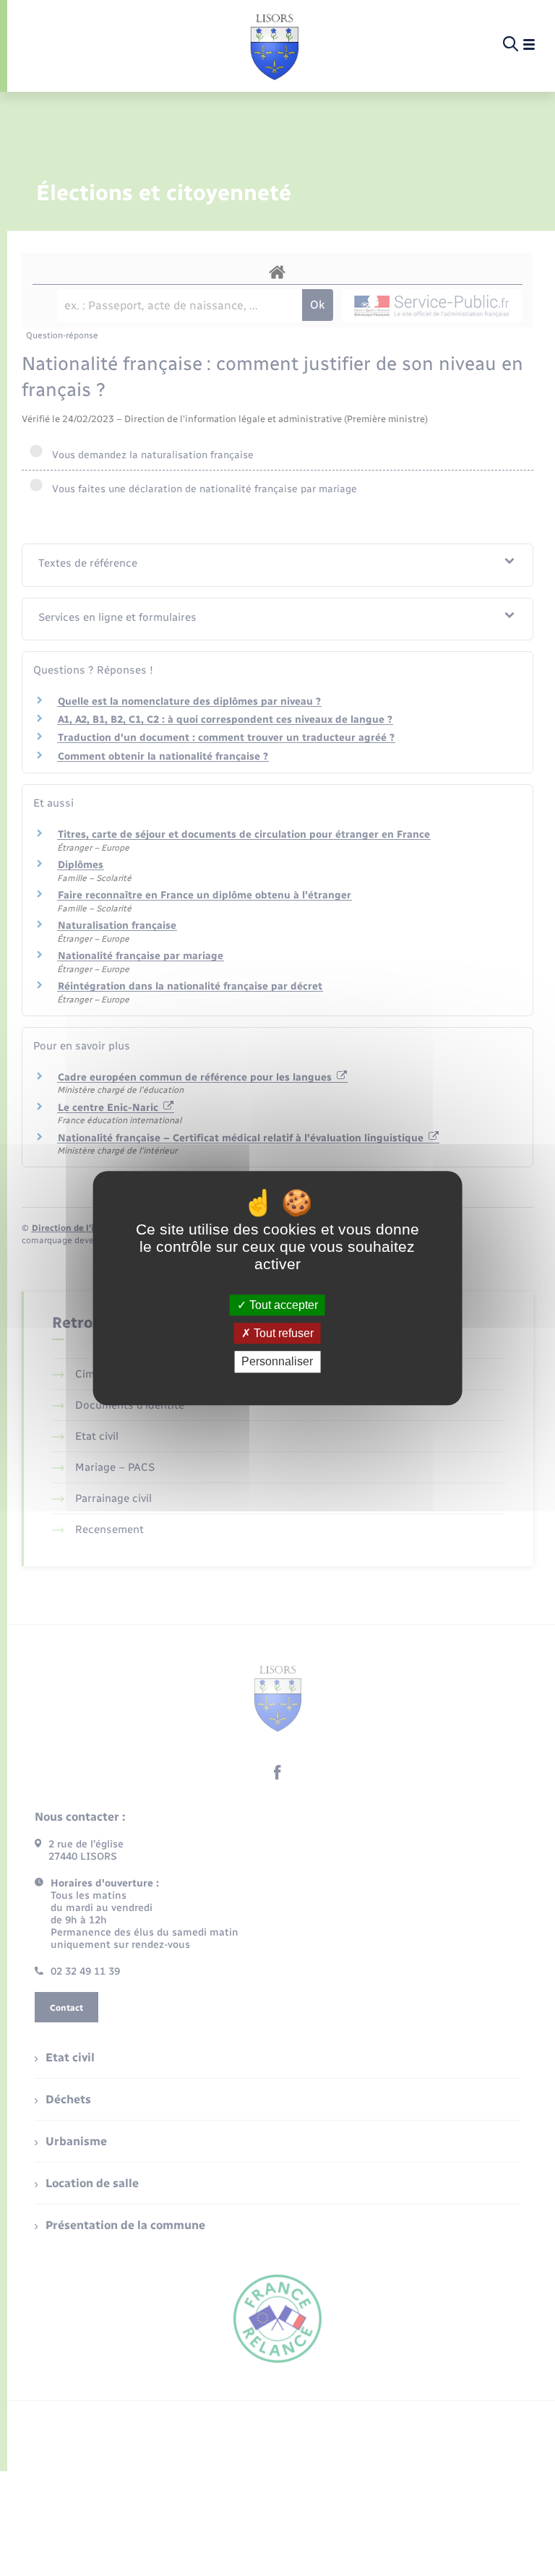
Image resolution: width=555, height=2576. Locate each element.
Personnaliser (277, 1362)
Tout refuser (282, 1333)
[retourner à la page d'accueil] (274, 45)
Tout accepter (282, 1305)
